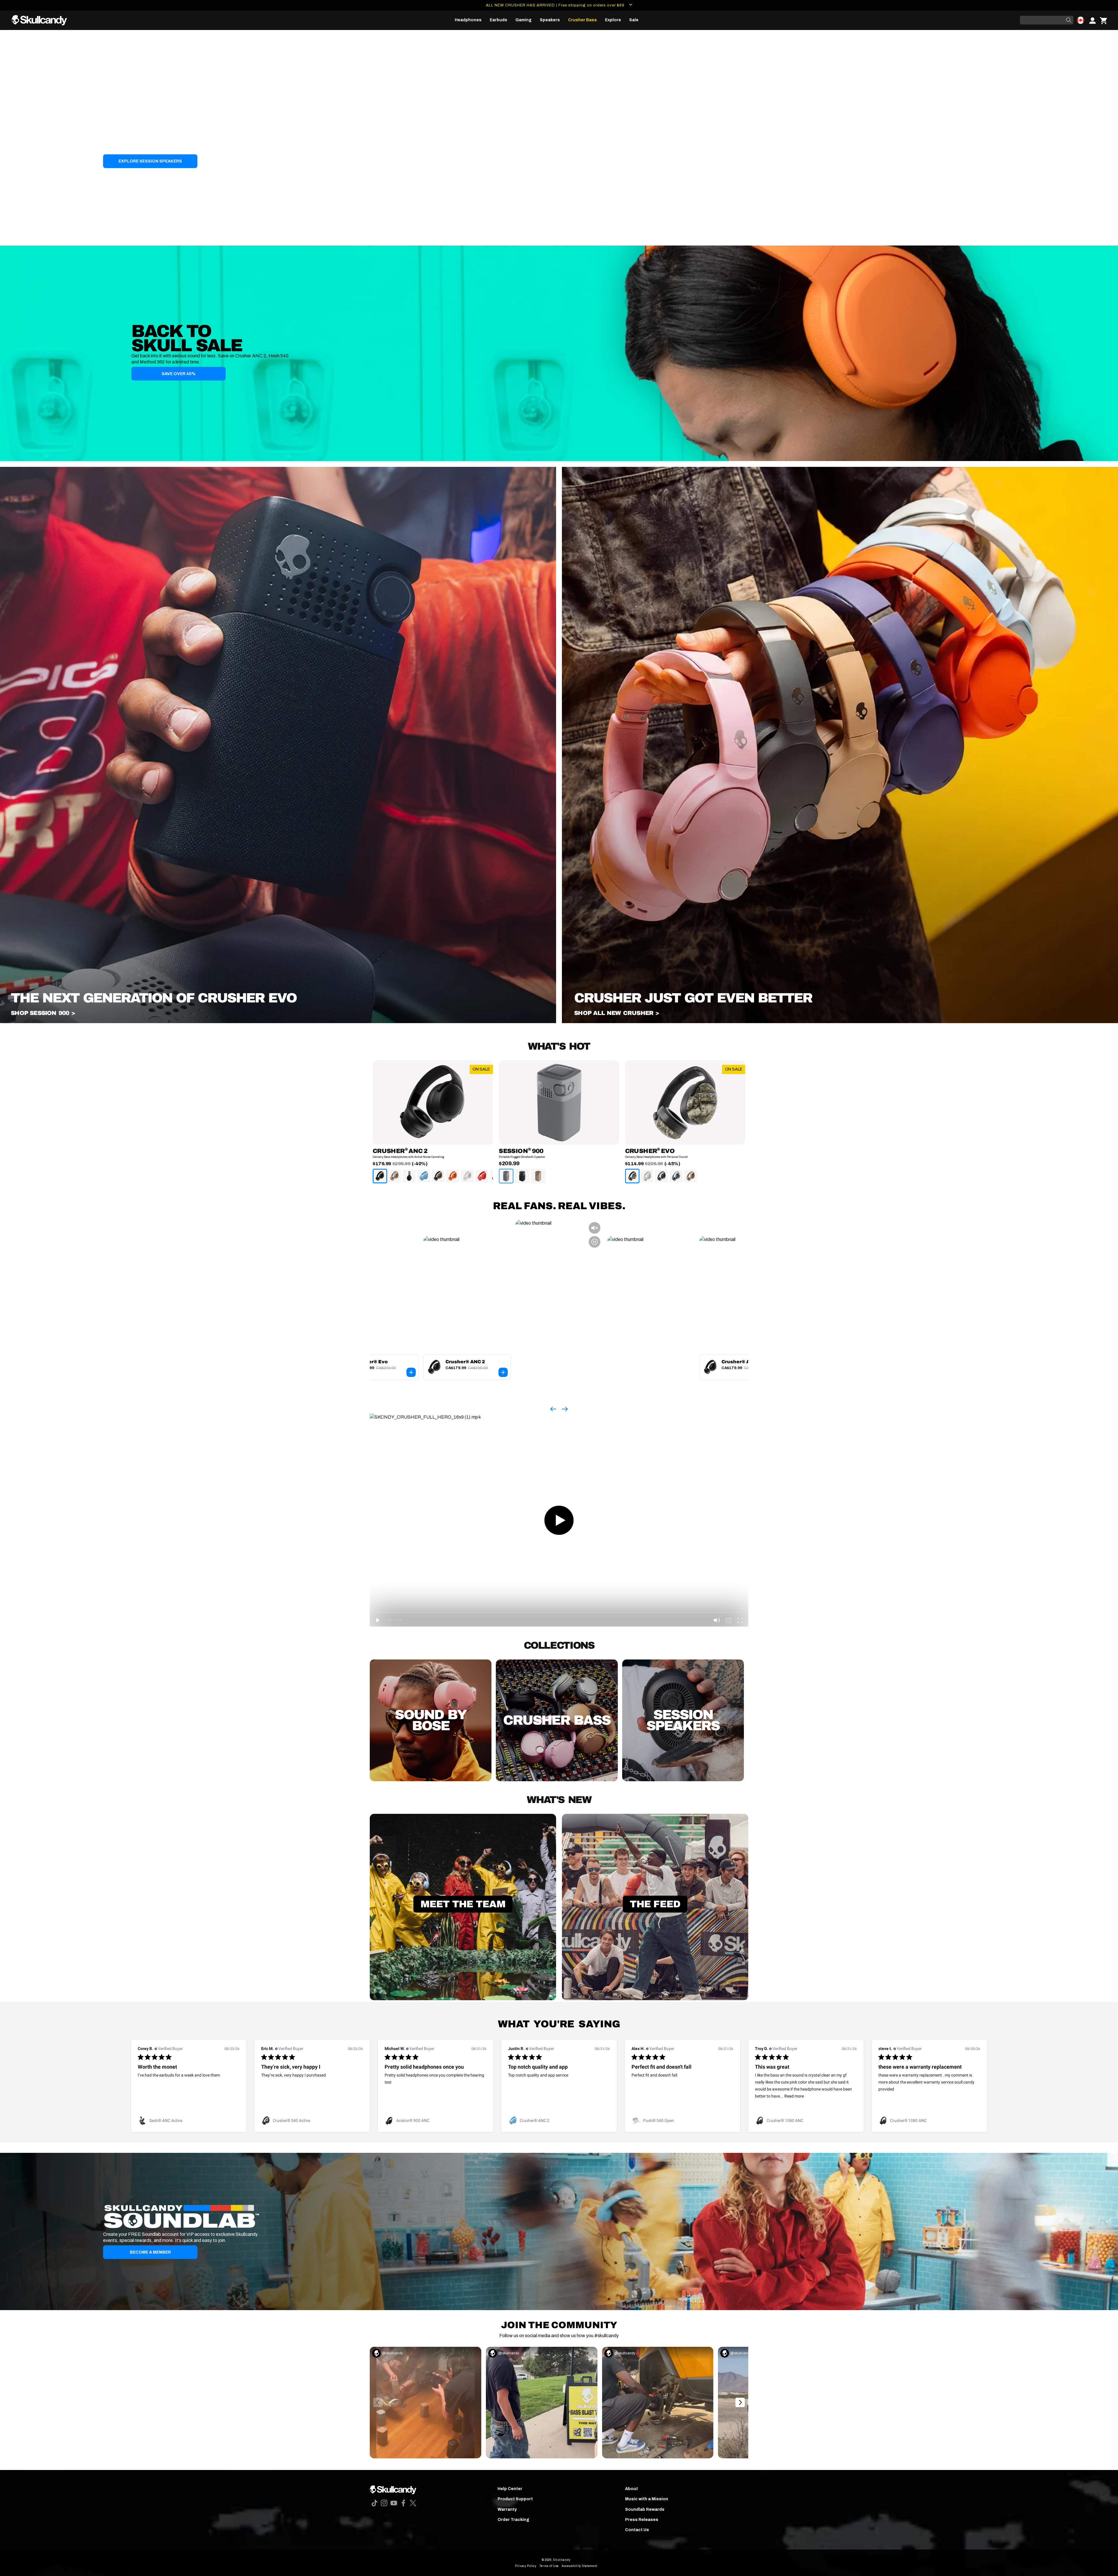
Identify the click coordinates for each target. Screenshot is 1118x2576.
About (631, 2489)
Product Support (515, 2499)
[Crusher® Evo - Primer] (691, 1176)
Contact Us (637, 2530)
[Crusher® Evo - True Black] (661, 1176)
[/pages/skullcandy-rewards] (559, 2231)
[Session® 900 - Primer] (538, 1176)
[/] (42, 20)
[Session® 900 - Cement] (506, 1176)
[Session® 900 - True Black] (522, 1176)
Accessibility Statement (579, 2566)
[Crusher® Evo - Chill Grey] (676, 1176)
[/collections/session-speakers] (559, 138)
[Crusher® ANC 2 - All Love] (409, 1176)
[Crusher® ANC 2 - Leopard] (438, 1176)
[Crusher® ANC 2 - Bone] (467, 1176)
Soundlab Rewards (645, 2509)
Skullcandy (562, 2560)
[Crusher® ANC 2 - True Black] (380, 1176)
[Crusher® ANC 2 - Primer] (395, 1176)
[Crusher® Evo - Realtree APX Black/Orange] (632, 1176)
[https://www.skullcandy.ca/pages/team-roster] (463, 1999)
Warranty (507, 2509)
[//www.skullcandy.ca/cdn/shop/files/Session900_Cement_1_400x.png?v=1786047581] (559, 1102)
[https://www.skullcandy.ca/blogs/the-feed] (655, 1999)
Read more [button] (794, 2096)
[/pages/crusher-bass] (840, 1022)
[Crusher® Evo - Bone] (647, 1176)
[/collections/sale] (559, 353)
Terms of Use (549, 2566)
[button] (468, 20)
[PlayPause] (7, 239)
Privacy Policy (526, 2566)
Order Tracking (513, 2520)
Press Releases (642, 2520)
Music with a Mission (647, 2499)
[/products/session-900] (278, 1022)
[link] (189, 2121)
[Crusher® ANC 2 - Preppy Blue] (424, 1176)
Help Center (510, 2489)
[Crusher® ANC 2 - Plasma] (482, 1176)
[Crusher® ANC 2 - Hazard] (453, 1176)
